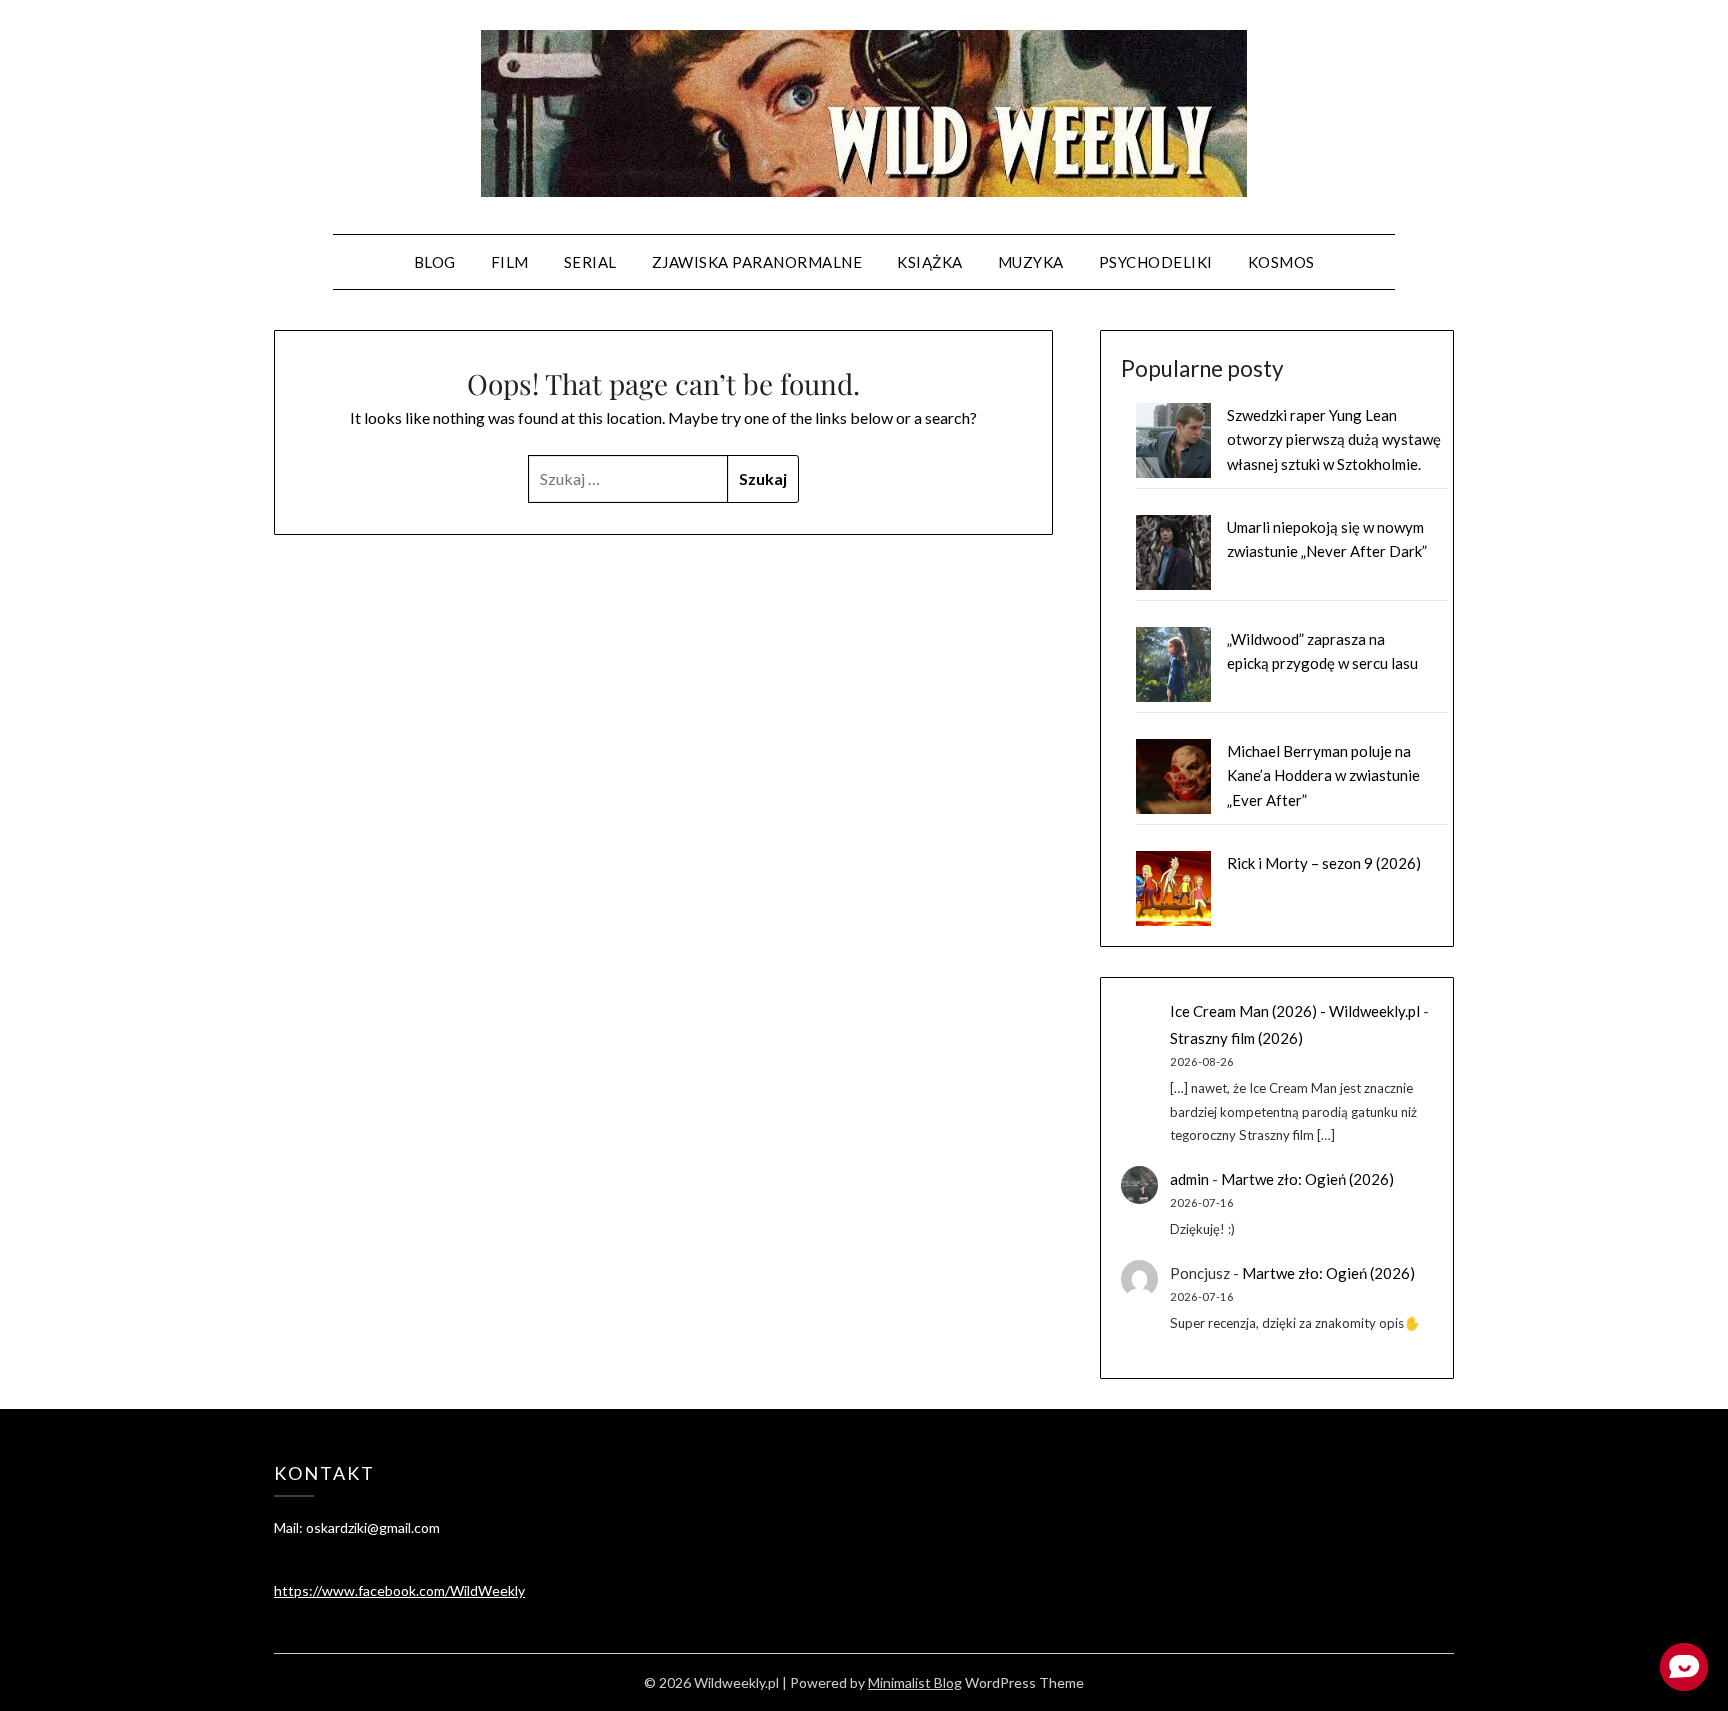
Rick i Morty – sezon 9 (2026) (1324, 863)
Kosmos (1281, 262)
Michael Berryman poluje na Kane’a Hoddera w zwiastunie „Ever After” (1323, 775)
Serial (590, 262)
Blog (435, 262)
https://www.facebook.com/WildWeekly (399, 1590)
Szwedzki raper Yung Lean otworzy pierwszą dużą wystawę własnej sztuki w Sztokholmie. (1334, 439)
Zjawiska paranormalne (757, 262)
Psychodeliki (1156, 262)
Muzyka (1031, 262)
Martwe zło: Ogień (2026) (1307, 1179)
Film (510, 262)
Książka (930, 262)
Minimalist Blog (915, 1682)
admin (1189, 1179)
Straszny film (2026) (1236, 1038)
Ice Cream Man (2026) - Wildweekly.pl (1295, 1011)
